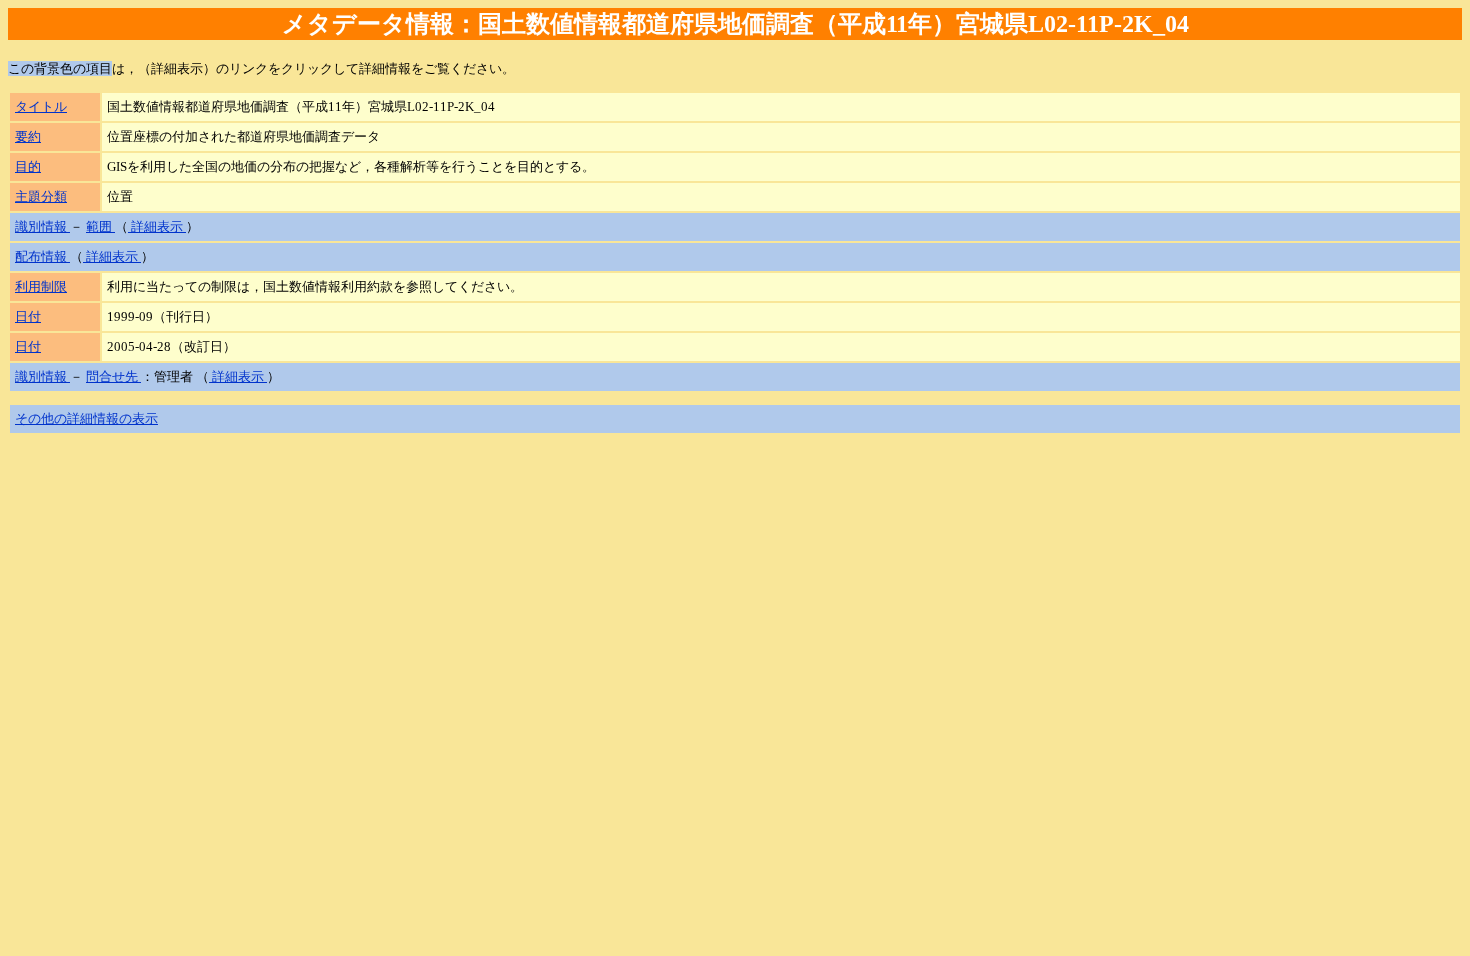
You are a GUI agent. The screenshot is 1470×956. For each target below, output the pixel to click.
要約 (28, 136)
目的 (28, 166)
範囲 (100, 226)
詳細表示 (157, 226)
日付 (28, 316)
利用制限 (41, 286)
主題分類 (41, 196)
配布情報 (42, 256)
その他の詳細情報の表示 (86, 418)
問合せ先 (113, 376)
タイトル (41, 106)
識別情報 (42, 226)
